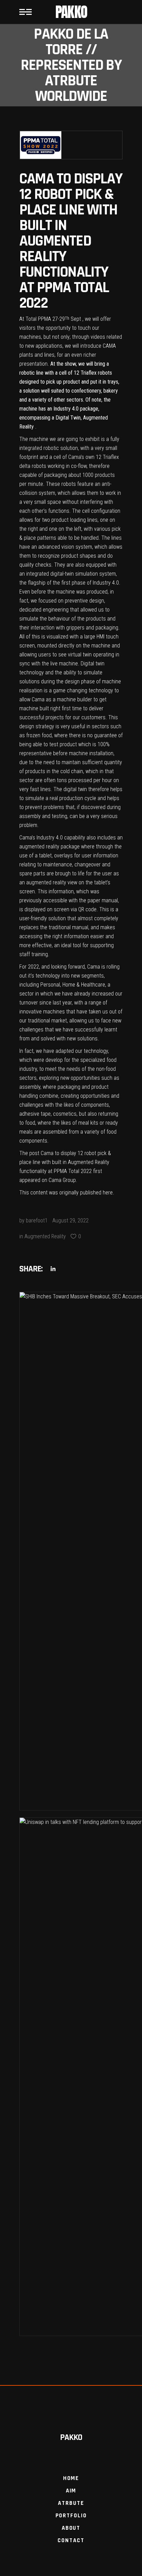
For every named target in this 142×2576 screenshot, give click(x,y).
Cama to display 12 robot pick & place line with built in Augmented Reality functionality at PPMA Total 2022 (65, 1162)
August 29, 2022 (70, 1220)
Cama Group (62, 1180)
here (108, 1193)
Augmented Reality (45, 1236)
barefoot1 (37, 1220)
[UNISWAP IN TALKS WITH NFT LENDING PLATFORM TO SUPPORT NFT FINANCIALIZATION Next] (71, 2077)
